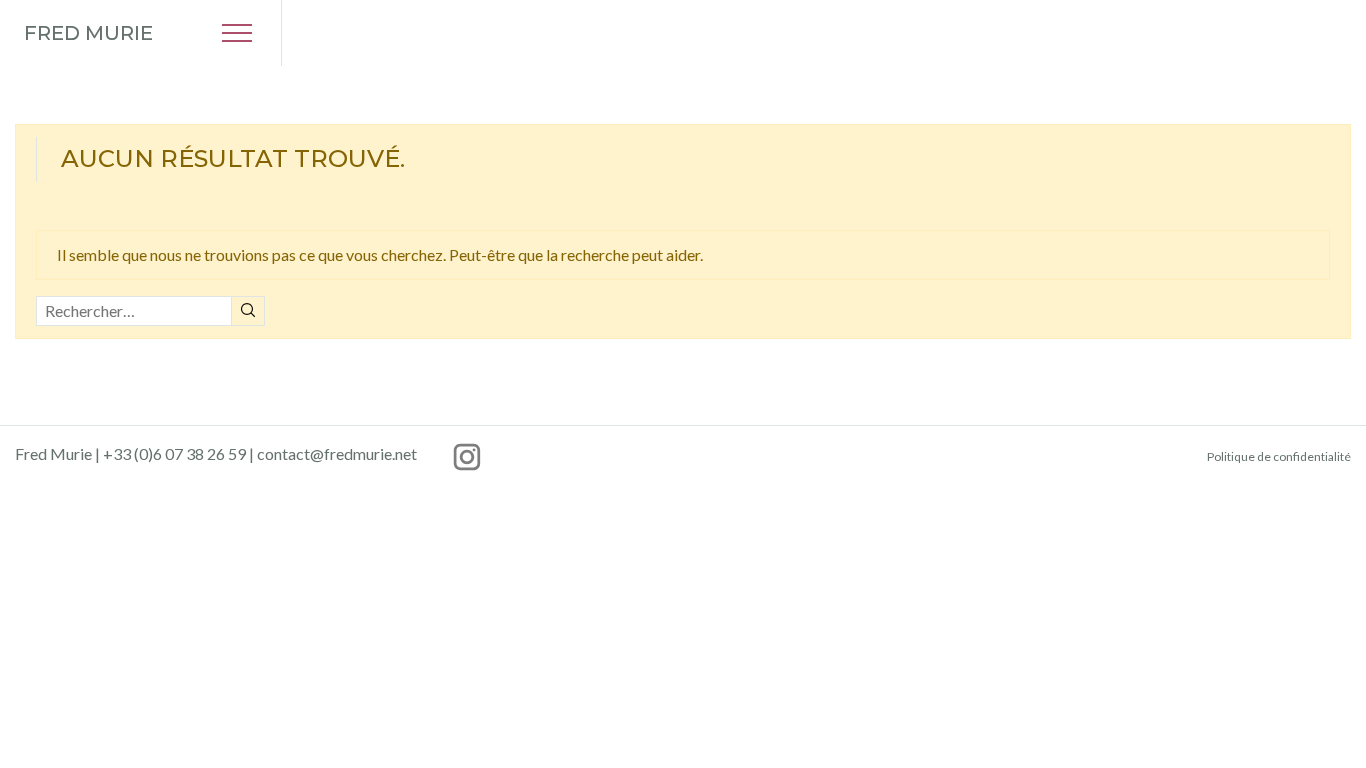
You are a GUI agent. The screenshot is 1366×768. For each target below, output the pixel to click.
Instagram (467, 457)
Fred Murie (88, 33)
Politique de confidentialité (1279, 456)
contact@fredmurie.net (337, 453)
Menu (237, 33)
